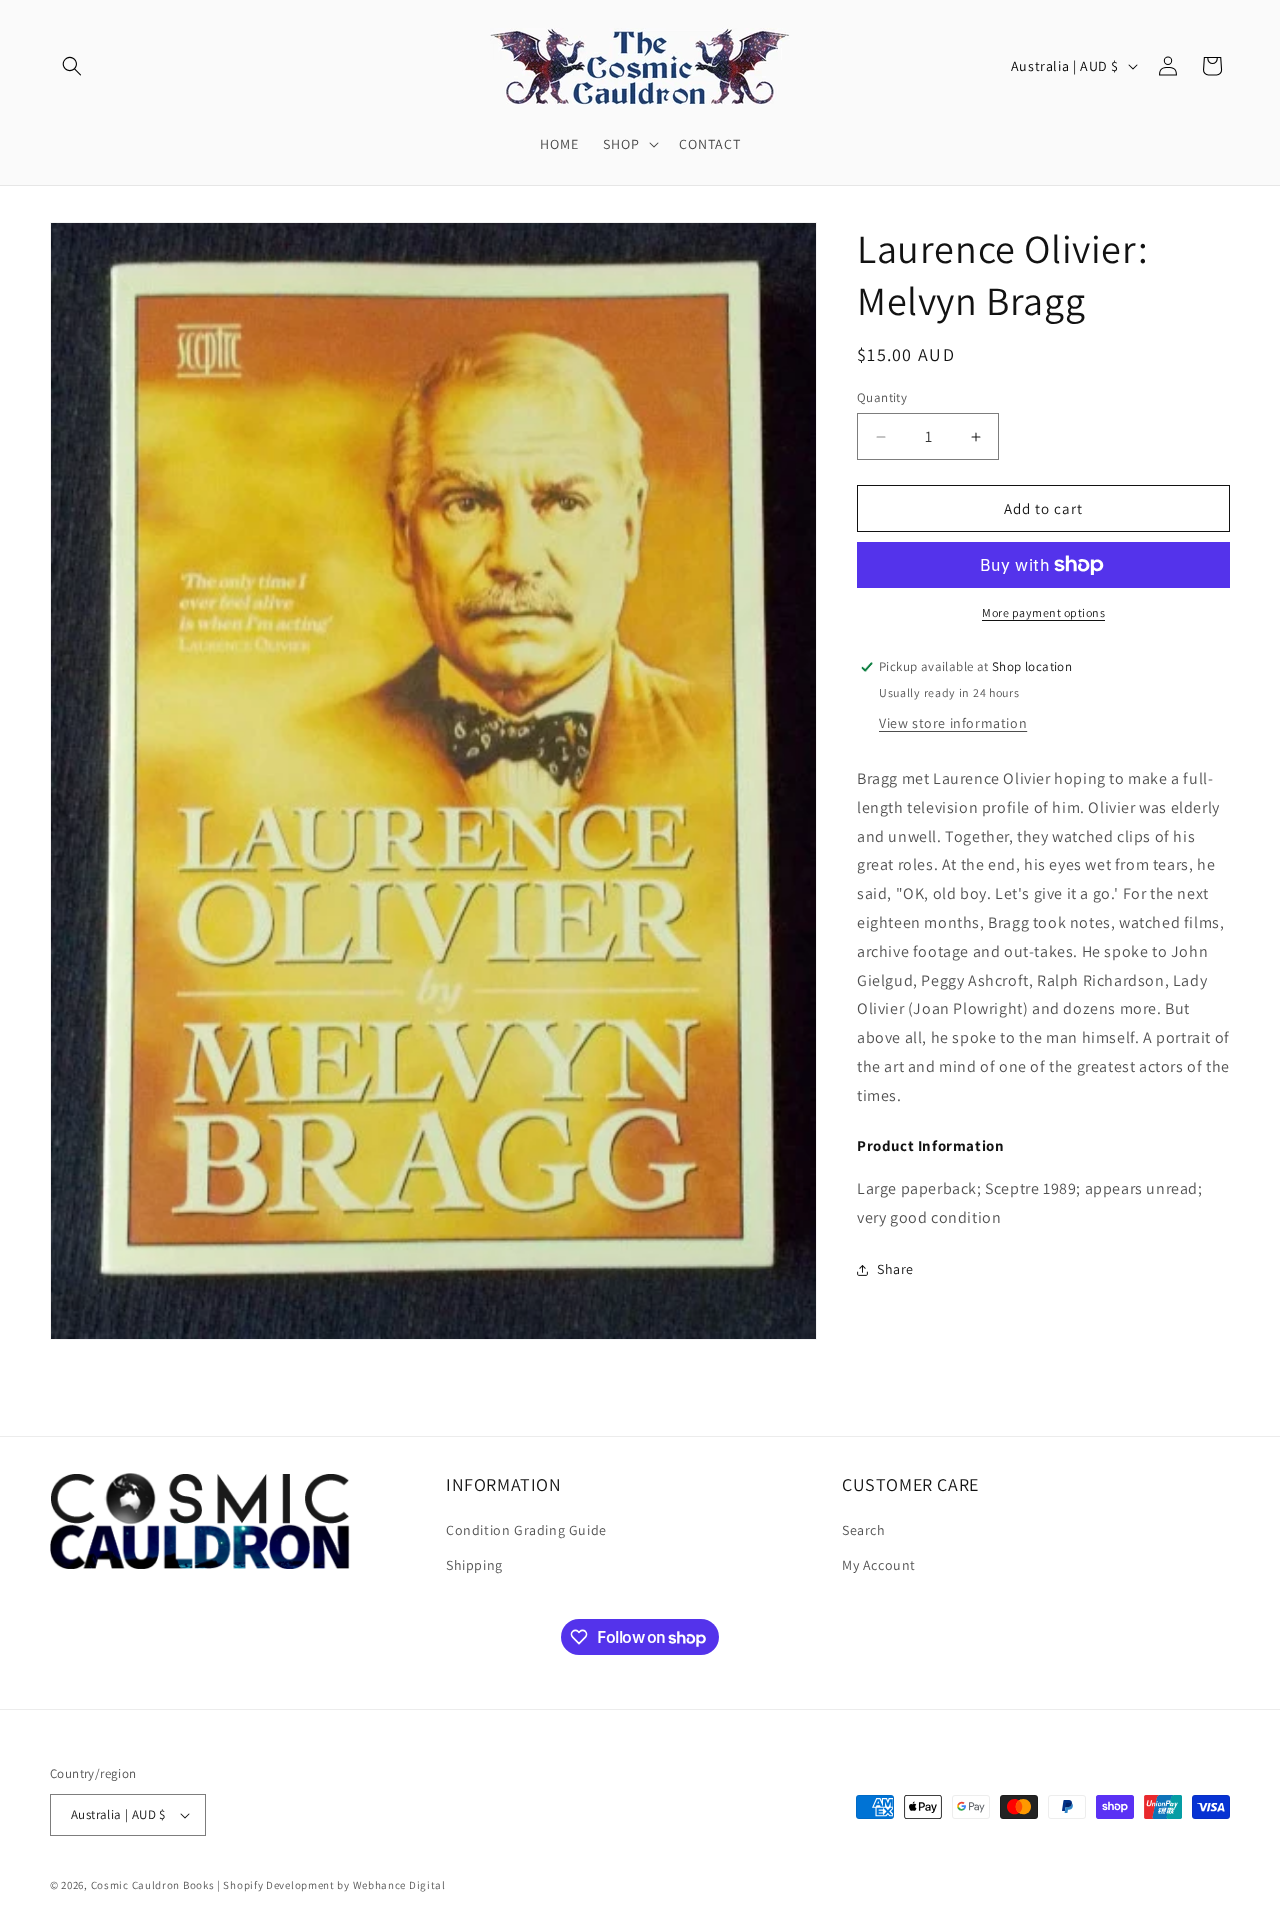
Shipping (474, 1566)
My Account (879, 1566)
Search (864, 1531)
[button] (72, 66)
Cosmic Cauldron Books (153, 1885)
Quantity (882, 397)
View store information (953, 723)
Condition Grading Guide (526, 1531)
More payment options (1043, 612)
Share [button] (895, 1269)
